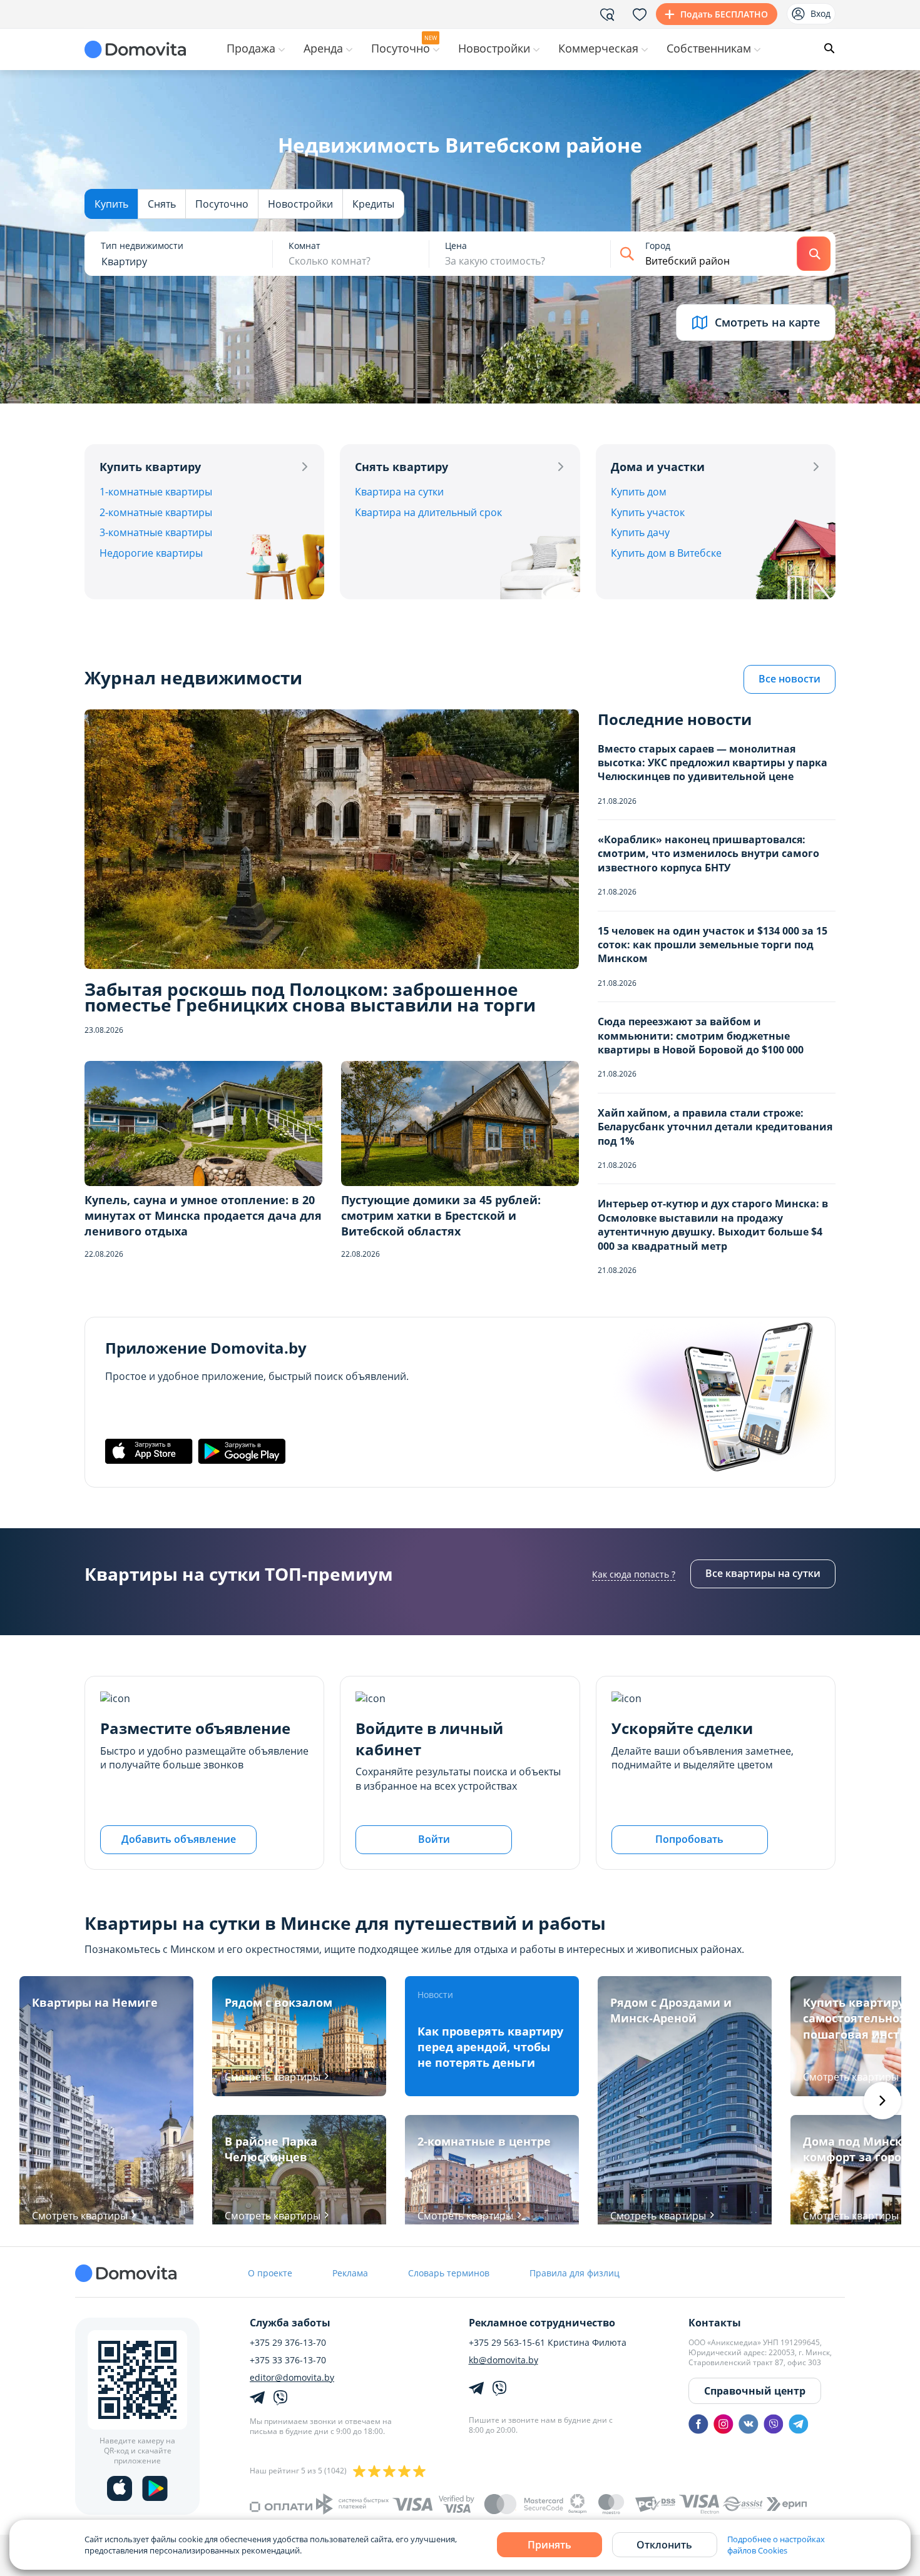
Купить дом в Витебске (666, 553)
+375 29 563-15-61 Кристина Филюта (548, 2343)
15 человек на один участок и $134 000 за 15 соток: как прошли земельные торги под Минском (713, 945)
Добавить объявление (179, 1839)
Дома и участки (658, 467)
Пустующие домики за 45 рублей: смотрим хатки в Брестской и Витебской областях (441, 1215)
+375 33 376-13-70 (288, 2360)
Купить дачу (640, 532)
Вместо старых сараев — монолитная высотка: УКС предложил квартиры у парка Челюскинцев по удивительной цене (713, 763)
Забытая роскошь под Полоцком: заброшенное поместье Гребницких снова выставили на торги (310, 997)
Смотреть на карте (767, 322)
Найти (814, 254)
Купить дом (639, 492)
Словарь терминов (449, 2273)
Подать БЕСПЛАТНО (724, 14)
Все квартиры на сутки (763, 1573)
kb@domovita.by (503, 2360)
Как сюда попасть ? (634, 1574)
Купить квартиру (150, 467)
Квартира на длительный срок (428, 512)
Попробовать (689, 1839)
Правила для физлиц (575, 2273)
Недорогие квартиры (151, 553)
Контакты (715, 2323)
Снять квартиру (401, 467)
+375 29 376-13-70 (288, 2343)
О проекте (270, 2273)
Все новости (790, 679)
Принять (549, 2545)
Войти (434, 1839)
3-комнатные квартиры (156, 532)
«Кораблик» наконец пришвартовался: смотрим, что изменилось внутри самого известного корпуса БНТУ (708, 854)
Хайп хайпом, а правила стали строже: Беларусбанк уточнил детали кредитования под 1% (715, 1127)
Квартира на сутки (399, 492)
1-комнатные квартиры (156, 492)
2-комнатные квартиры (156, 512)
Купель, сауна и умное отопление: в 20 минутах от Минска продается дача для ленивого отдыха (203, 1215)
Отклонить (664, 2545)
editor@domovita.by (292, 2378)
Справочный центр (755, 2391)
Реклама (350, 2273)
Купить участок (648, 512)
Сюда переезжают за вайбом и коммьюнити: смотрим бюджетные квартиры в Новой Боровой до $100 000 (701, 1036)
